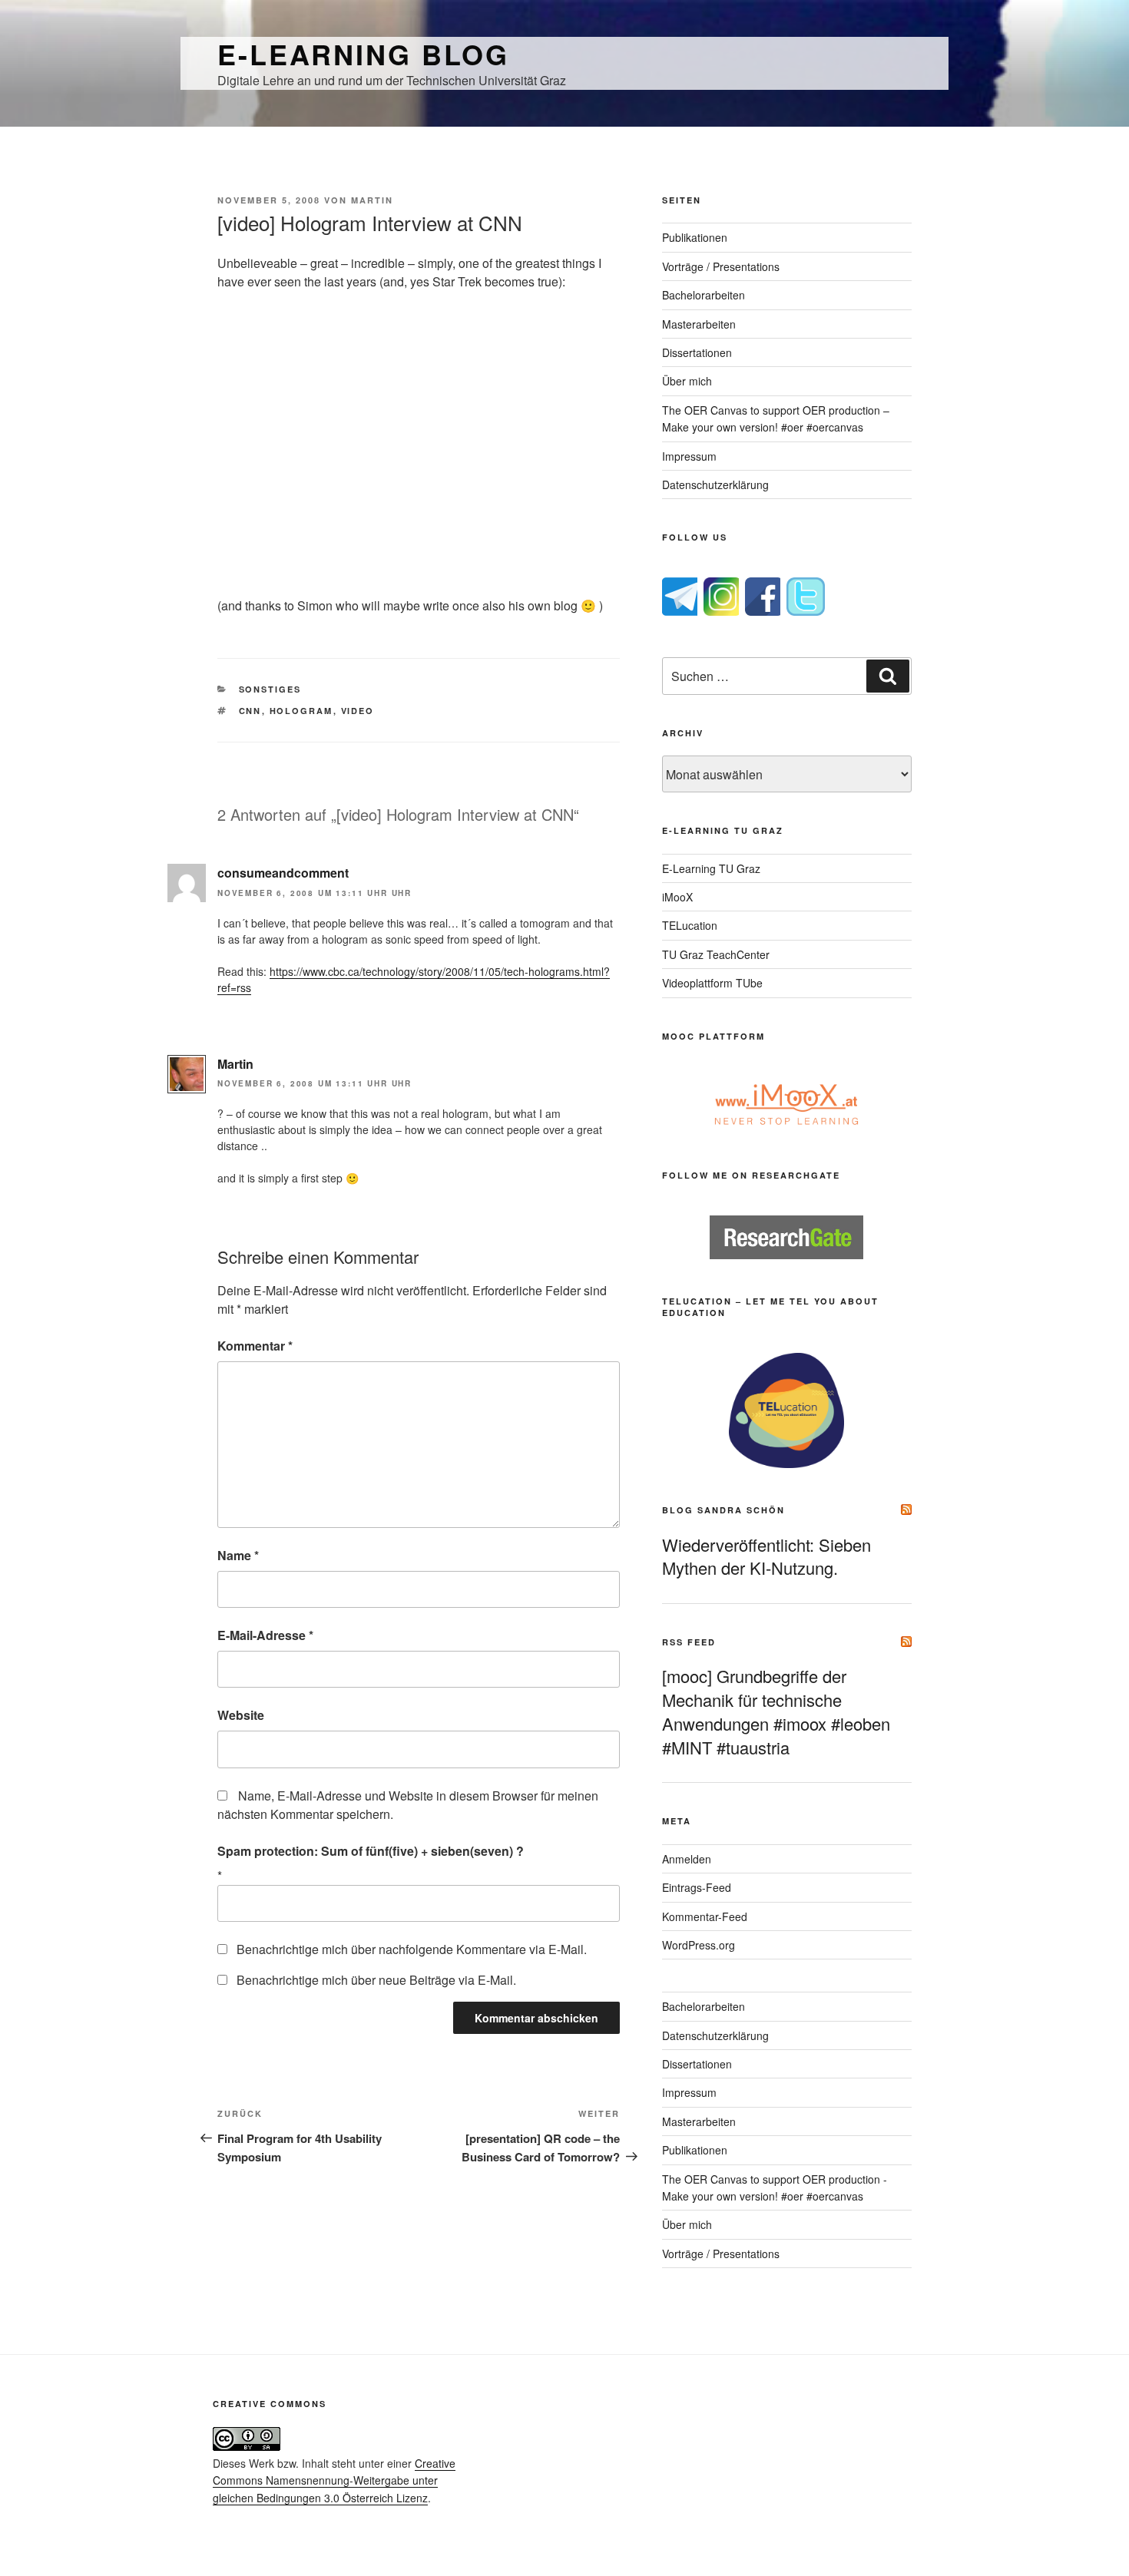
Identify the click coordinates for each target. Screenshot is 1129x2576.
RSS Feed (689, 1642)
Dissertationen (697, 352)
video (358, 711)
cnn (250, 711)
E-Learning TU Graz (711, 868)
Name (238, 1555)
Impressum (689, 456)
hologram (301, 711)
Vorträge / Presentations (721, 266)
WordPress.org (699, 1945)
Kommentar (255, 1346)
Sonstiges (270, 689)
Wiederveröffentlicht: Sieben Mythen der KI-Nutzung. (766, 1556)
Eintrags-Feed (697, 1887)
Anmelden (687, 1859)
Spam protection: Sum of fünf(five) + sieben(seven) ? (371, 1851)
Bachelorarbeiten (704, 295)
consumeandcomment (283, 873)
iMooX (677, 897)
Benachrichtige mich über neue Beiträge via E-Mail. (376, 1980)
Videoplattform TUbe (712, 983)
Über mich (687, 381)
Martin (372, 200)
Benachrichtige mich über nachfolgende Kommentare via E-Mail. (412, 1949)
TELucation (690, 925)
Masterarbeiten (699, 324)
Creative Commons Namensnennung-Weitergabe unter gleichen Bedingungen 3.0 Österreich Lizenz (334, 2480)
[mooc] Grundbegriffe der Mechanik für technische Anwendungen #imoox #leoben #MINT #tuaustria (776, 1711)
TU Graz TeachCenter (716, 954)
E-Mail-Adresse (265, 1635)
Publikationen (695, 237)
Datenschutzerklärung (715, 484)
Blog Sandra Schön (723, 1510)
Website (241, 1715)
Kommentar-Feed (705, 1916)
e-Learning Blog (363, 54)
